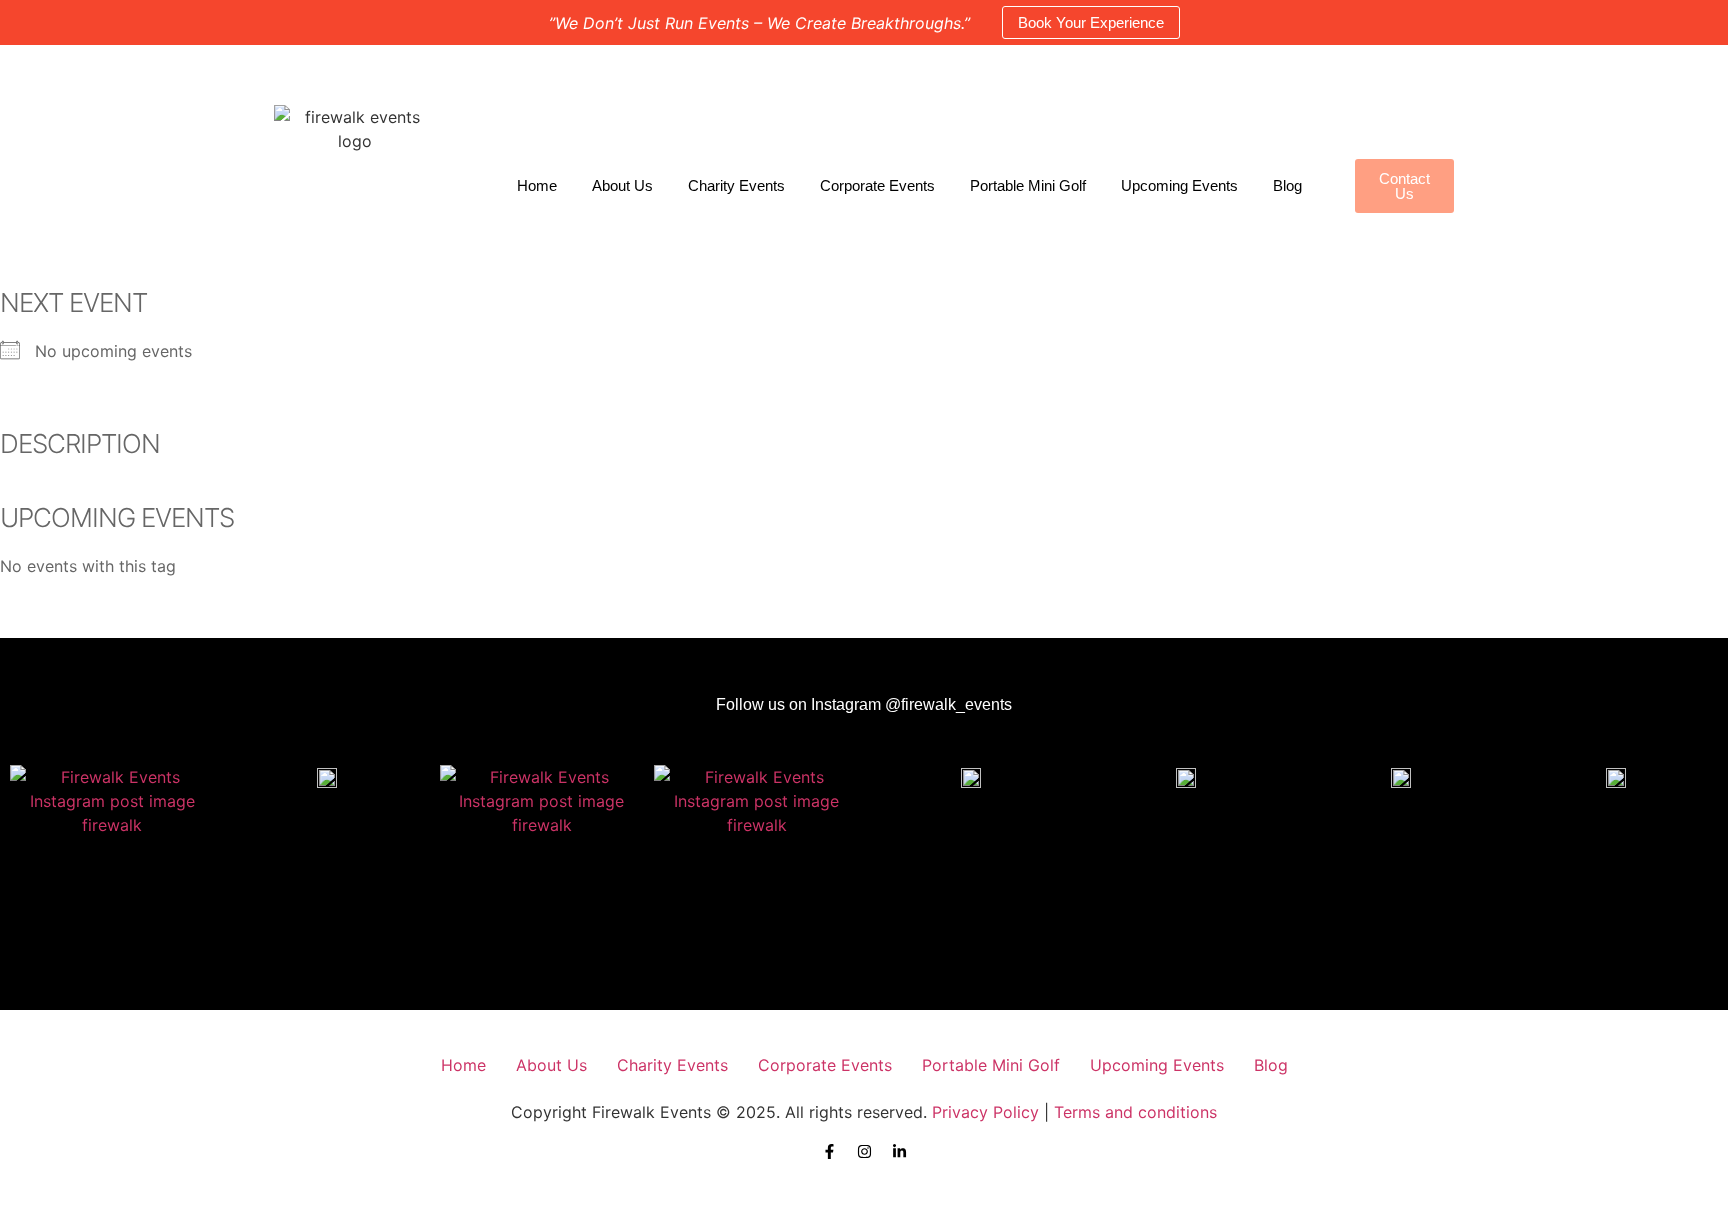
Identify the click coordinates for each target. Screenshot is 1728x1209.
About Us (622, 185)
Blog (1287, 185)
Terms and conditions (1135, 1112)
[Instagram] (864, 1151)
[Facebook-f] (829, 1151)
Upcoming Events (1179, 185)
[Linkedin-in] (899, 1151)
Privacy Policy (985, 1112)
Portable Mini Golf (1028, 185)
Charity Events (736, 185)
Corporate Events (877, 185)
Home (537, 185)
